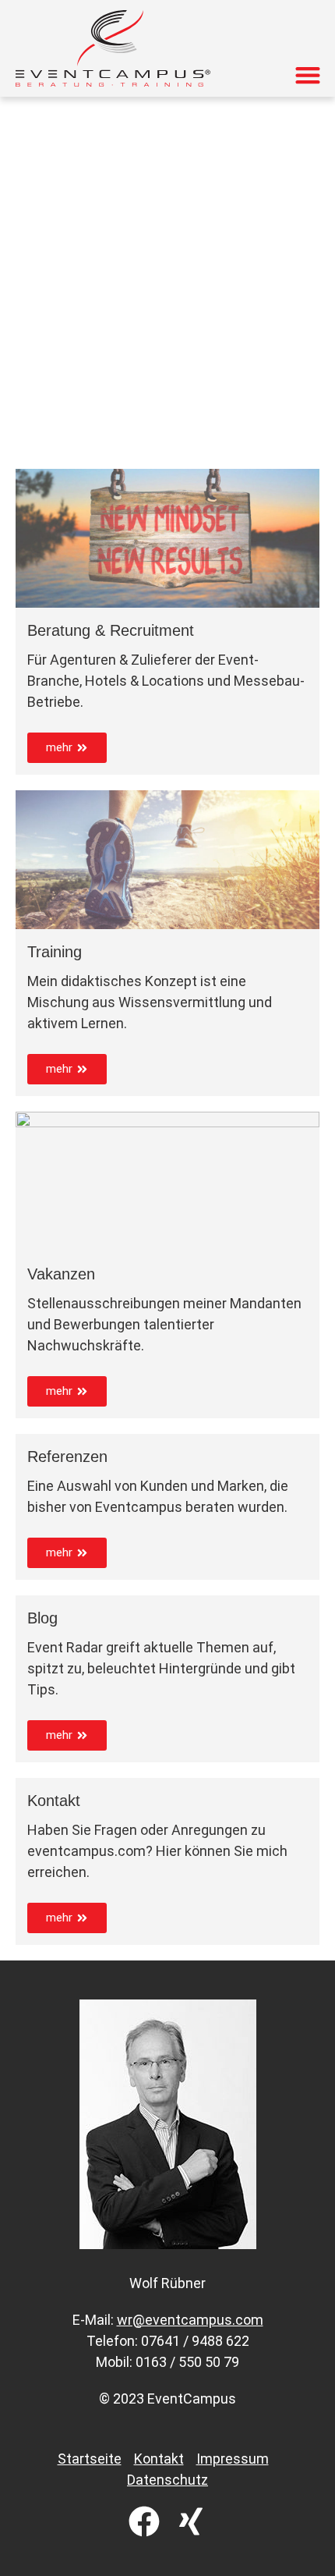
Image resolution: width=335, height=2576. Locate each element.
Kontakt (159, 2459)
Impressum (233, 2459)
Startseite (90, 2459)
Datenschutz (167, 2480)
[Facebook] (144, 2521)
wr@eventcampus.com (190, 2320)
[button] (307, 75)
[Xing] (191, 2521)
